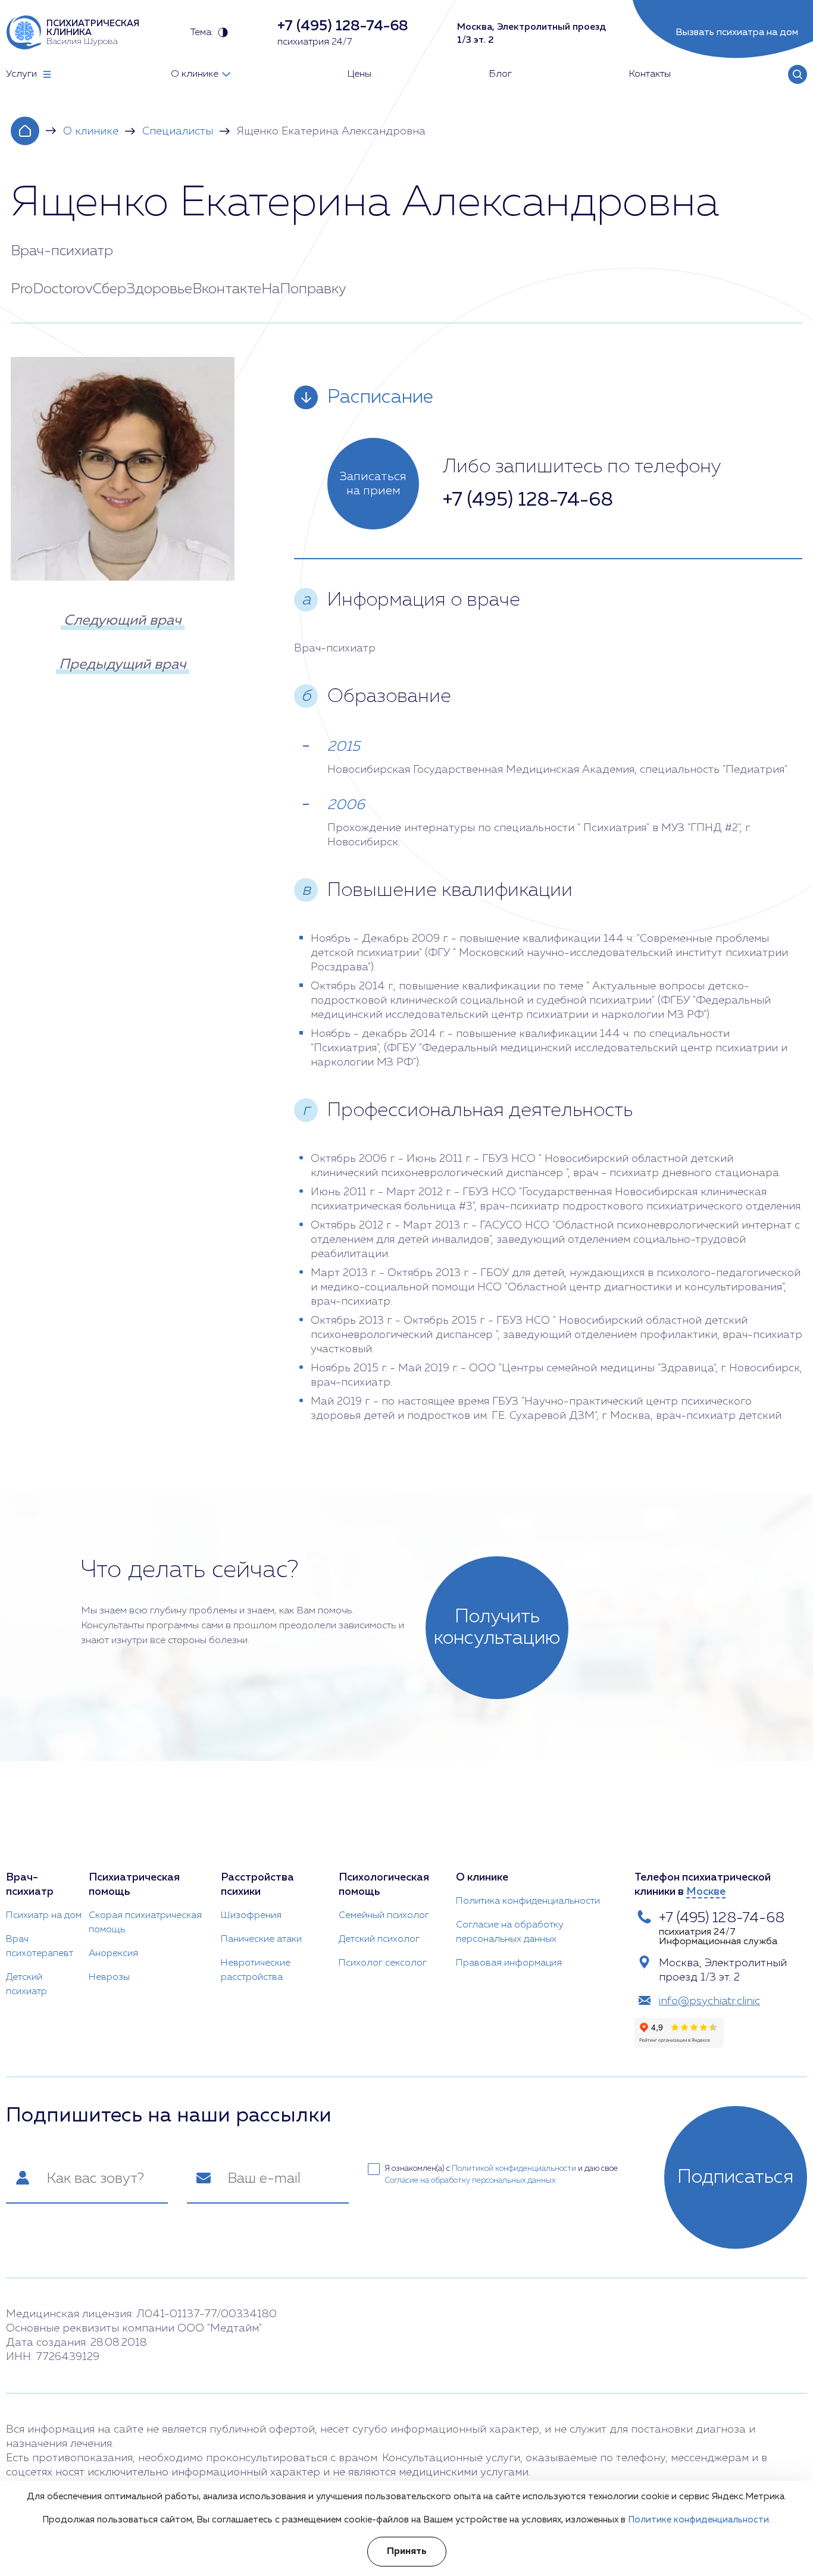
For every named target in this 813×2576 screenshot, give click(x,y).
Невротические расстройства (256, 1970)
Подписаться (736, 2177)
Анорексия (113, 1954)
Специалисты (178, 131)
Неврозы (109, 1978)
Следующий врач (123, 621)
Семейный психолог (384, 1916)
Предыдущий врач (123, 665)
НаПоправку (304, 289)
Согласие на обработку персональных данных (510, 1932)
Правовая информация (509, 1963)
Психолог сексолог (383, 1963)
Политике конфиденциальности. (699, 2520)
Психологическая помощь (384, 1885)
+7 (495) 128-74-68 (528, 500)
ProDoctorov (52, 289)
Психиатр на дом (44, 1916)
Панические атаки (261, 1939)
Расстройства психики (257, 1885)
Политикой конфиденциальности (514, 2169)
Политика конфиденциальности (528, 1901)
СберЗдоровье (143, 289)
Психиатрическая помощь (134, 1885)
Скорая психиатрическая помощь (145, 1923)
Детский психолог (379, 1939)
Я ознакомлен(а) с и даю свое (501, 2175)
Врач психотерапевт (40, 1947)
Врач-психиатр (30, 1885)
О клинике (91, 131)
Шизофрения (251, 1916)
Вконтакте (227, 289)
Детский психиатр (26, 1985)
